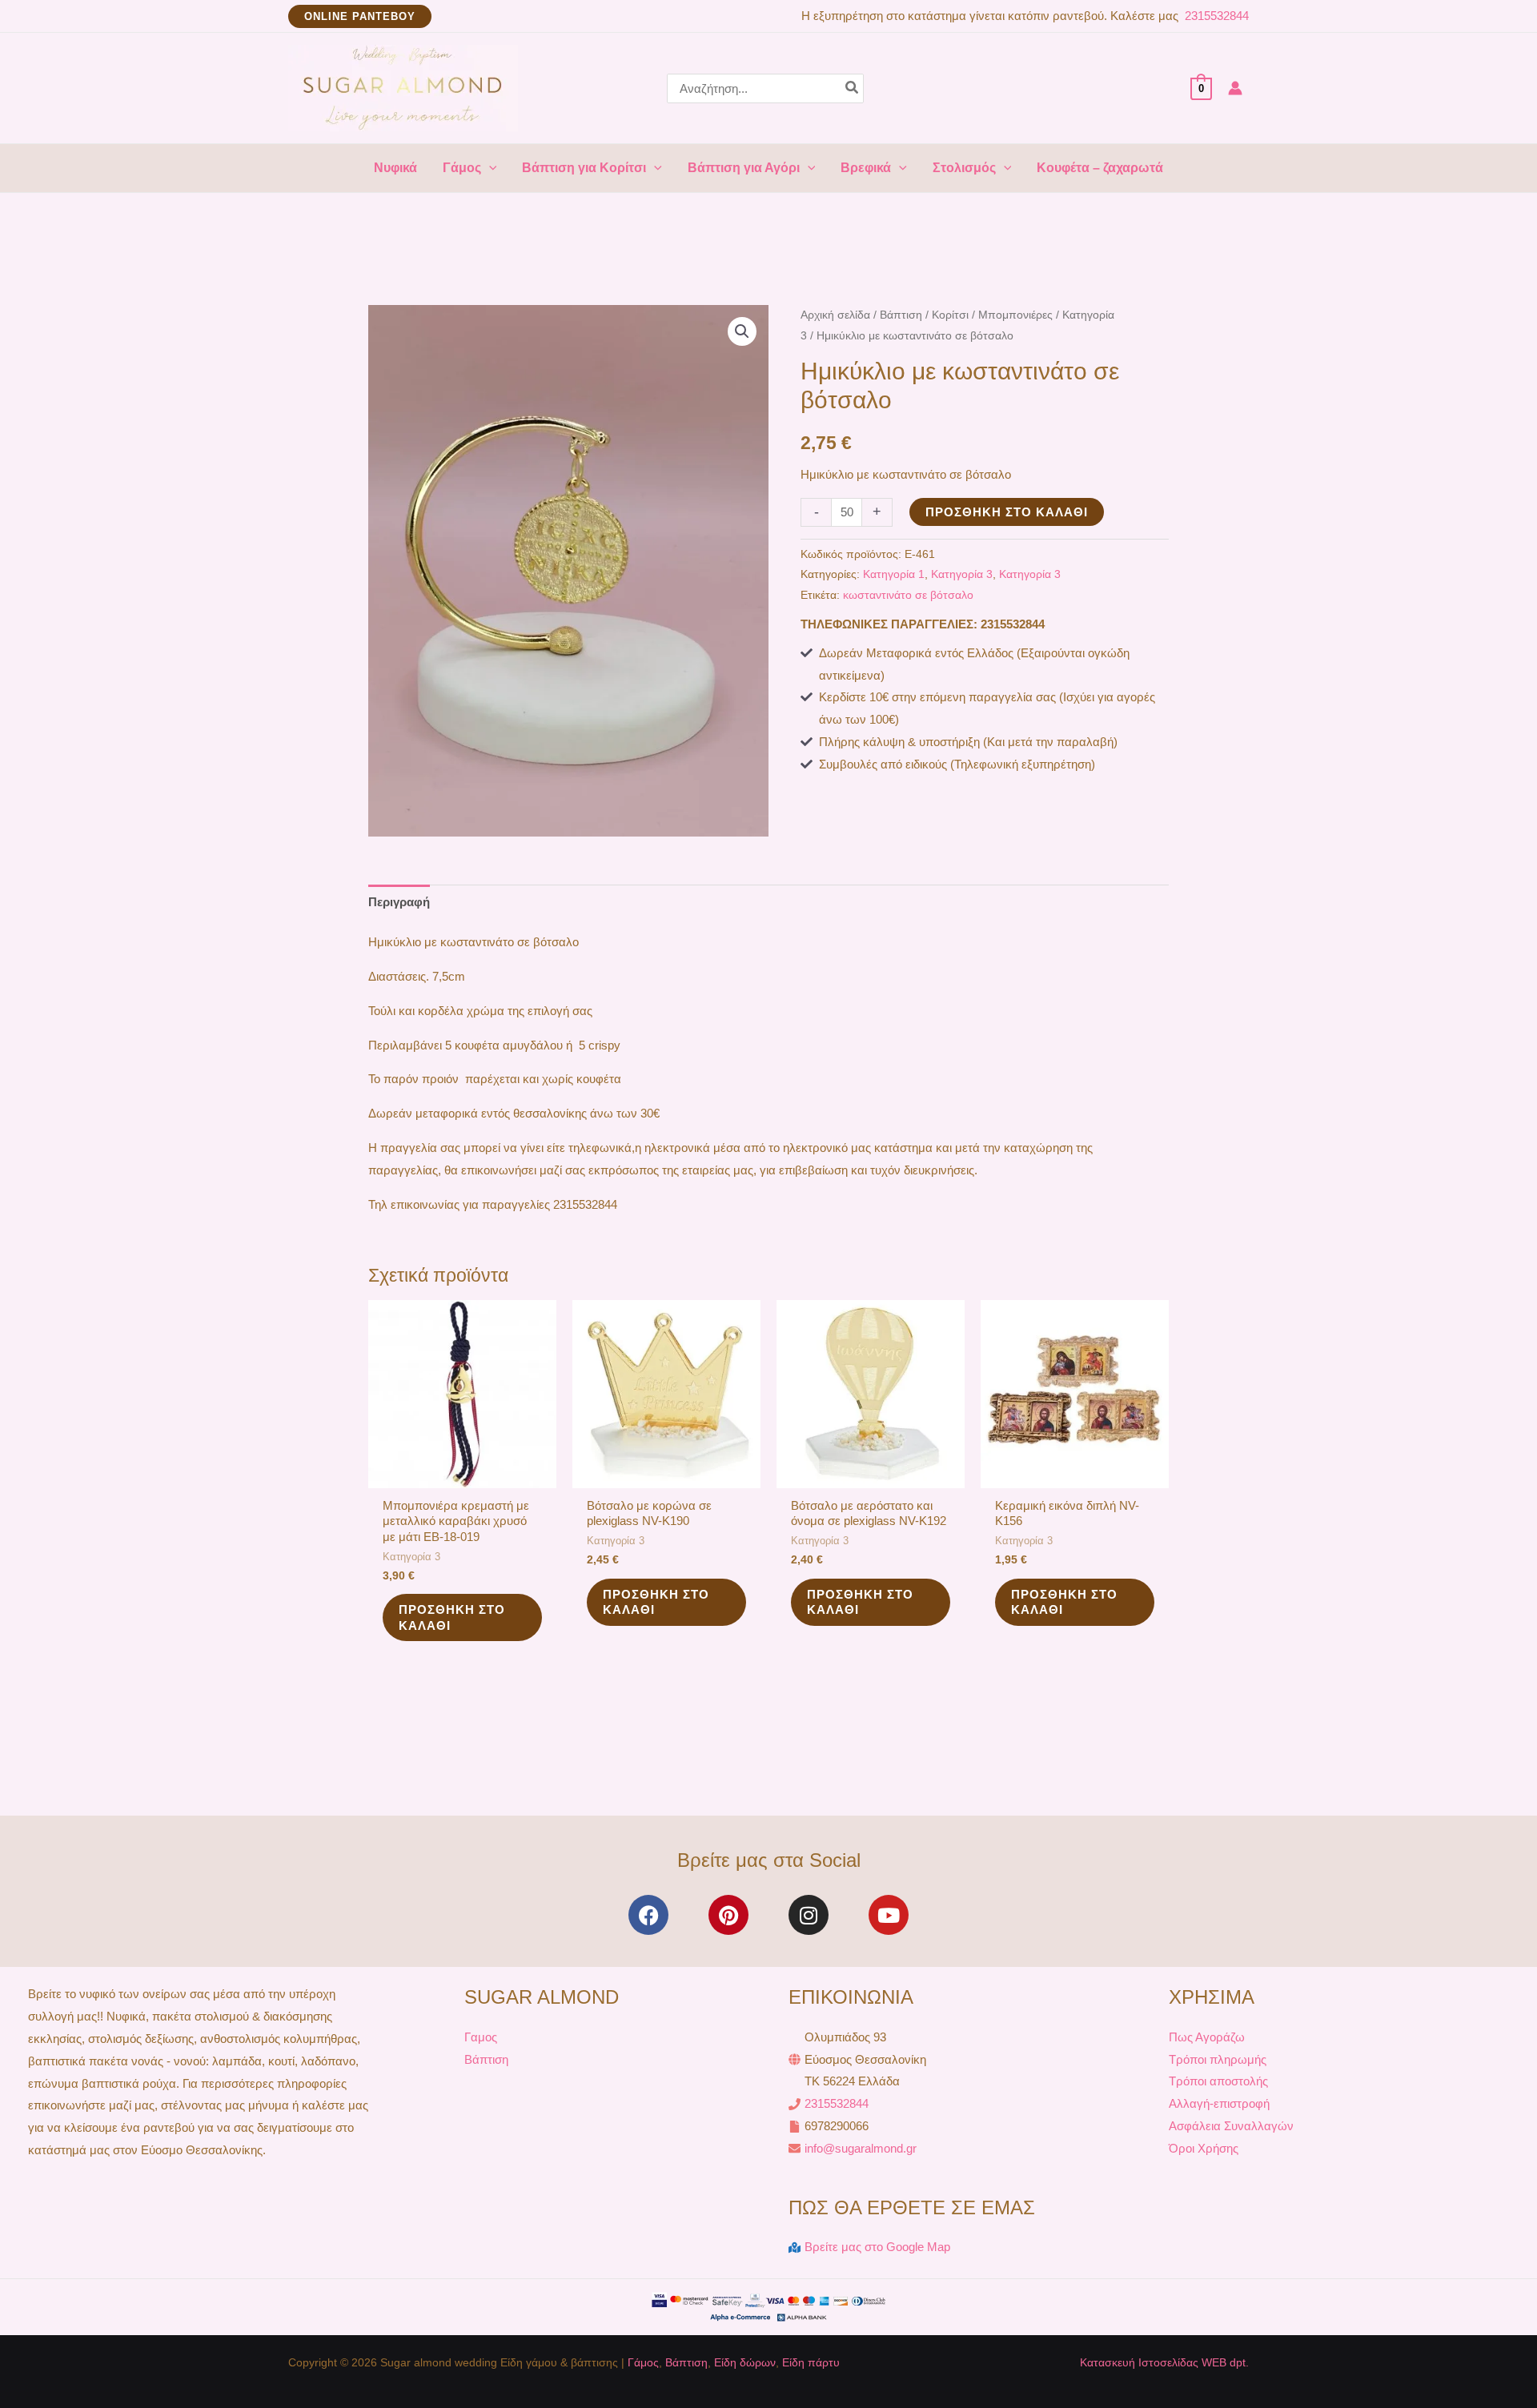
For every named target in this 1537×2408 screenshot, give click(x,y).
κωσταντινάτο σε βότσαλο (908, 595)
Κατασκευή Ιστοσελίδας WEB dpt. (1164, 2362)
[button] (360, 16)
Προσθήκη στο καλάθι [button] (452, 1617)
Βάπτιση (901, 315)
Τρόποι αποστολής (1218, 2081)
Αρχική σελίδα (835, 315)
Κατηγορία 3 (962, 574)
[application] (489, 168)
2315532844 (1215, 16)
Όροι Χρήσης (1204, 2148)
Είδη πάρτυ (811, 2362)
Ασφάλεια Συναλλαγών (1231, 2126)
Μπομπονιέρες (1015, 315)
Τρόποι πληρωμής (1218, 2059)
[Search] (853, 88)
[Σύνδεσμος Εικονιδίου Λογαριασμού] (1235, 88)
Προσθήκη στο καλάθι (1007, 512)
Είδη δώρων (745, 2362)
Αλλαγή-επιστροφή (1219, 2103)
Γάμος (643, 2362)
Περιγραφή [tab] (399, 902)
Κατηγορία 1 (894, 574)
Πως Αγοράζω (1207, 2037)
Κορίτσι (950, 315)
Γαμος (481, 2037)
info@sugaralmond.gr (861, 2148)
